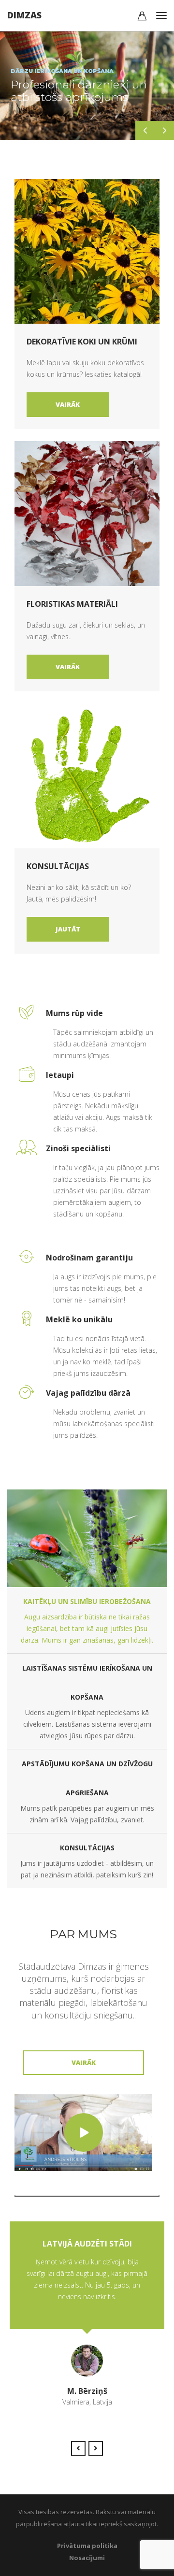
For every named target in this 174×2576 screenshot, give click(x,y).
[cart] (142, 17)
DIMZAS (24, 15)
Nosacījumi (87, 2558)
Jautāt (68, 929)
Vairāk (68, 404)
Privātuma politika (87, 2546)
